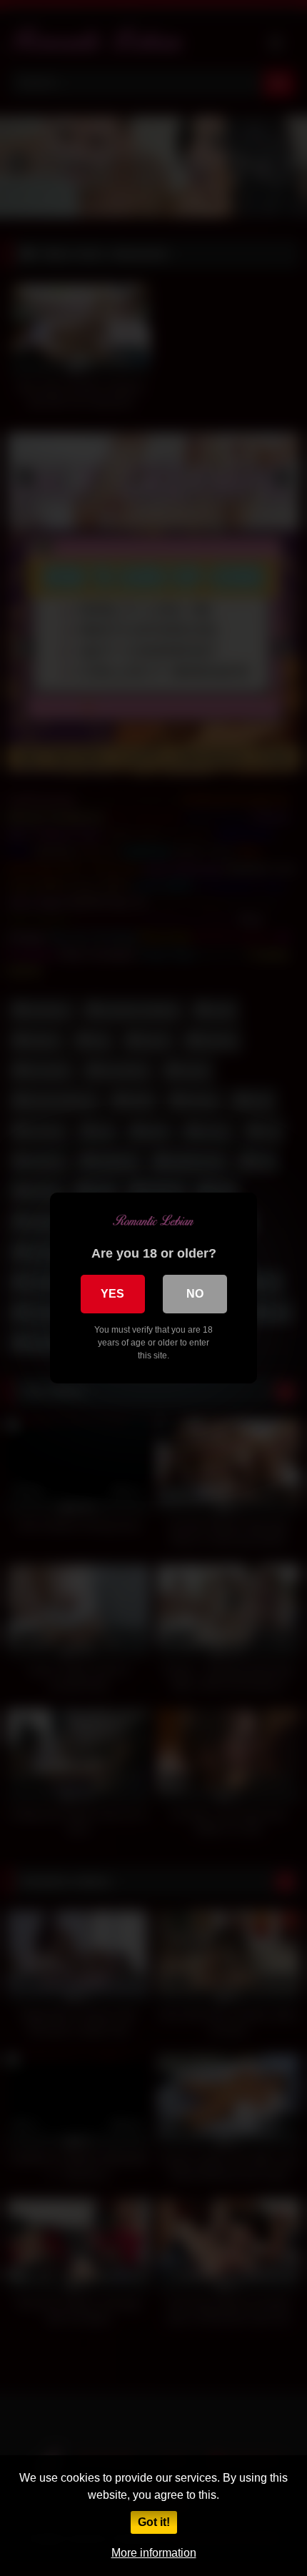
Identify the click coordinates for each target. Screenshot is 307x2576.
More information (154, 2553)
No (195, 1294)
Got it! (154, 2522)
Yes (112, 1294)
